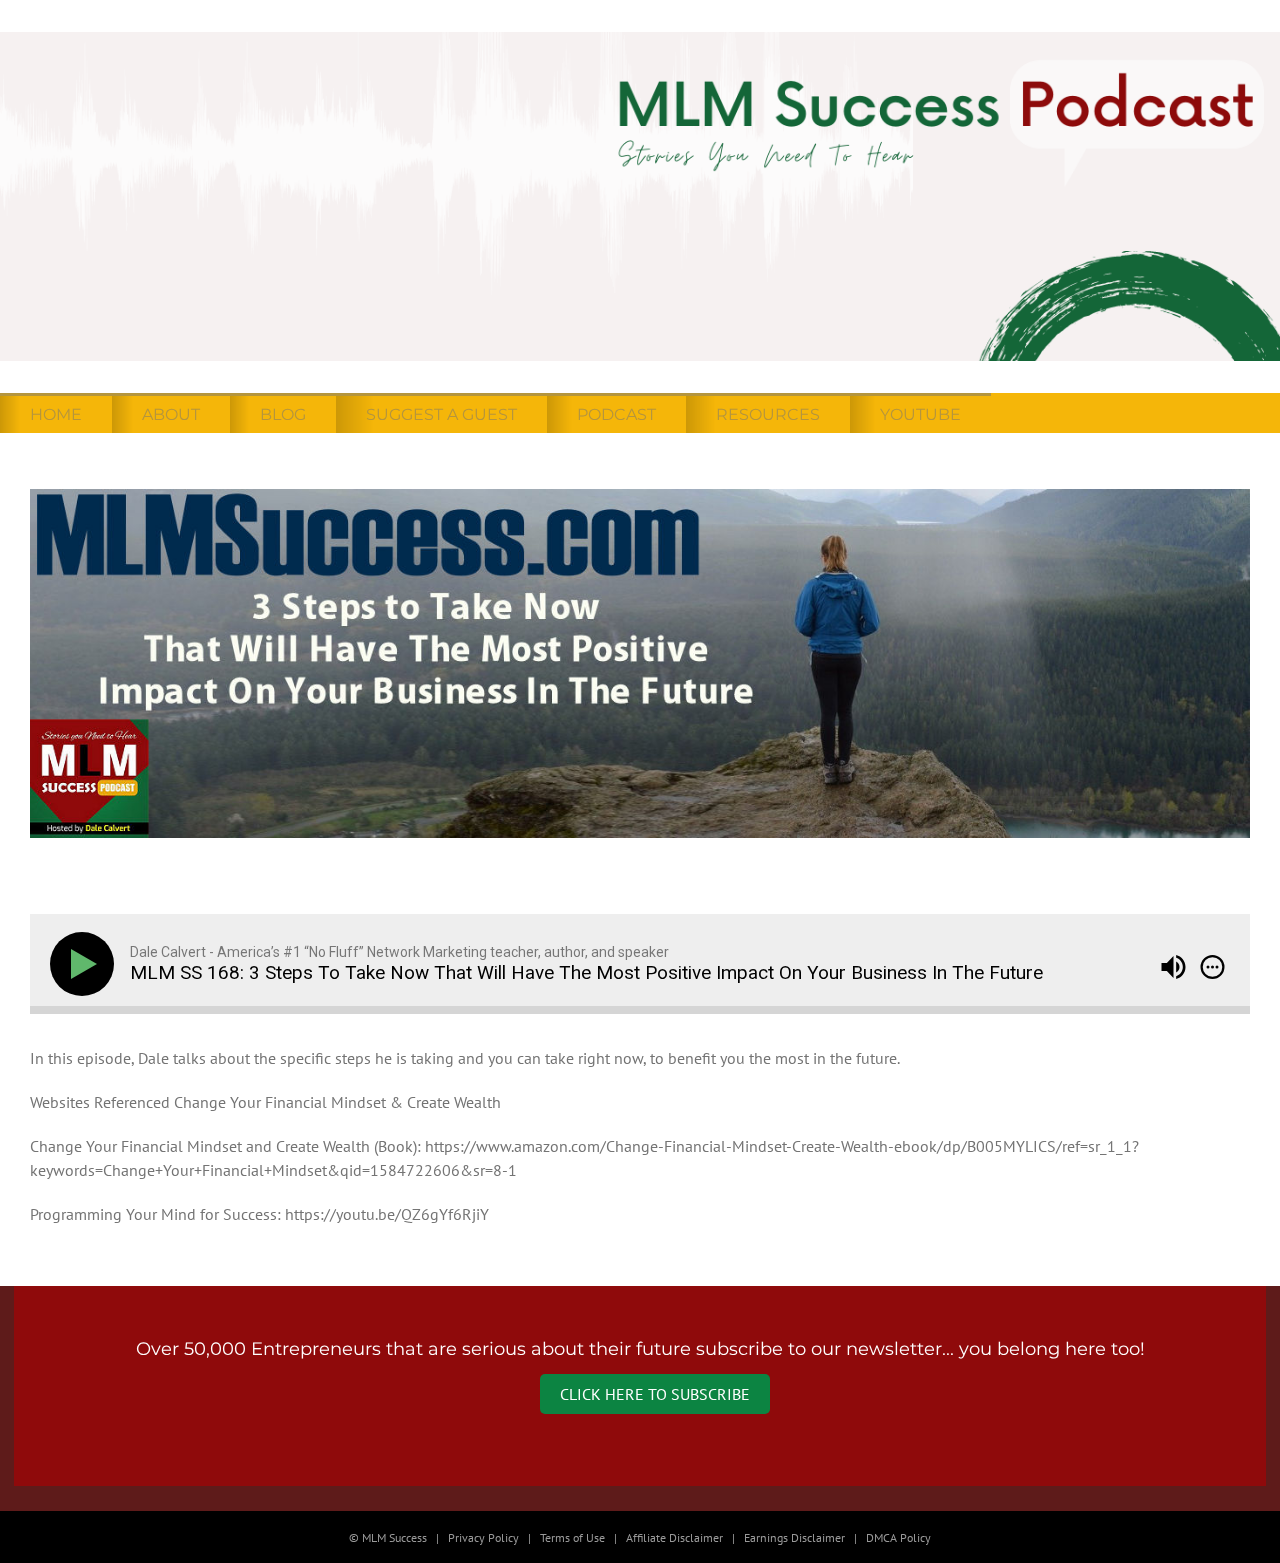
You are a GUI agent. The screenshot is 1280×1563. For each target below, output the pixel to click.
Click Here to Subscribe (655, 1394)
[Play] (86, 964)
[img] (1212, 967)
